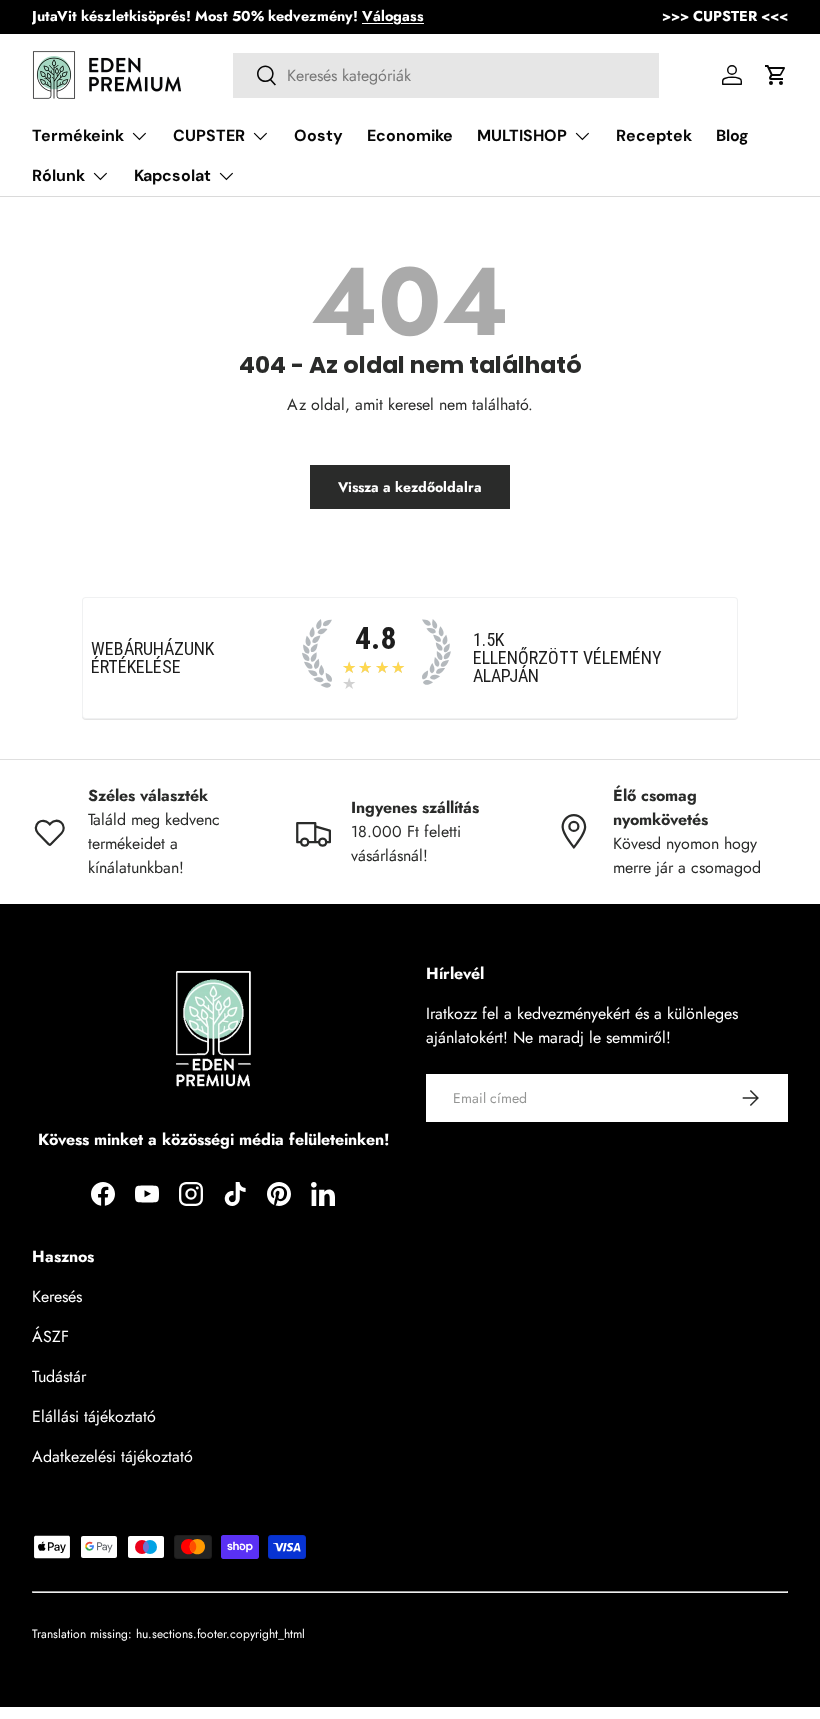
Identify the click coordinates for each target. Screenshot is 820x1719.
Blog (732, 135)
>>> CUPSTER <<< (725, 16)
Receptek (654, 135)
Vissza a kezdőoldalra (410, 487)
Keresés (57, 1296)
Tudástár (59, 1376)
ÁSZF (50, 1336)
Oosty (318, 135)
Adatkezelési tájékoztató (112, 1456)
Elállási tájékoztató (94, 1416)
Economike (410, 135)
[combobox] (446, 75)
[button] (776, 75)
